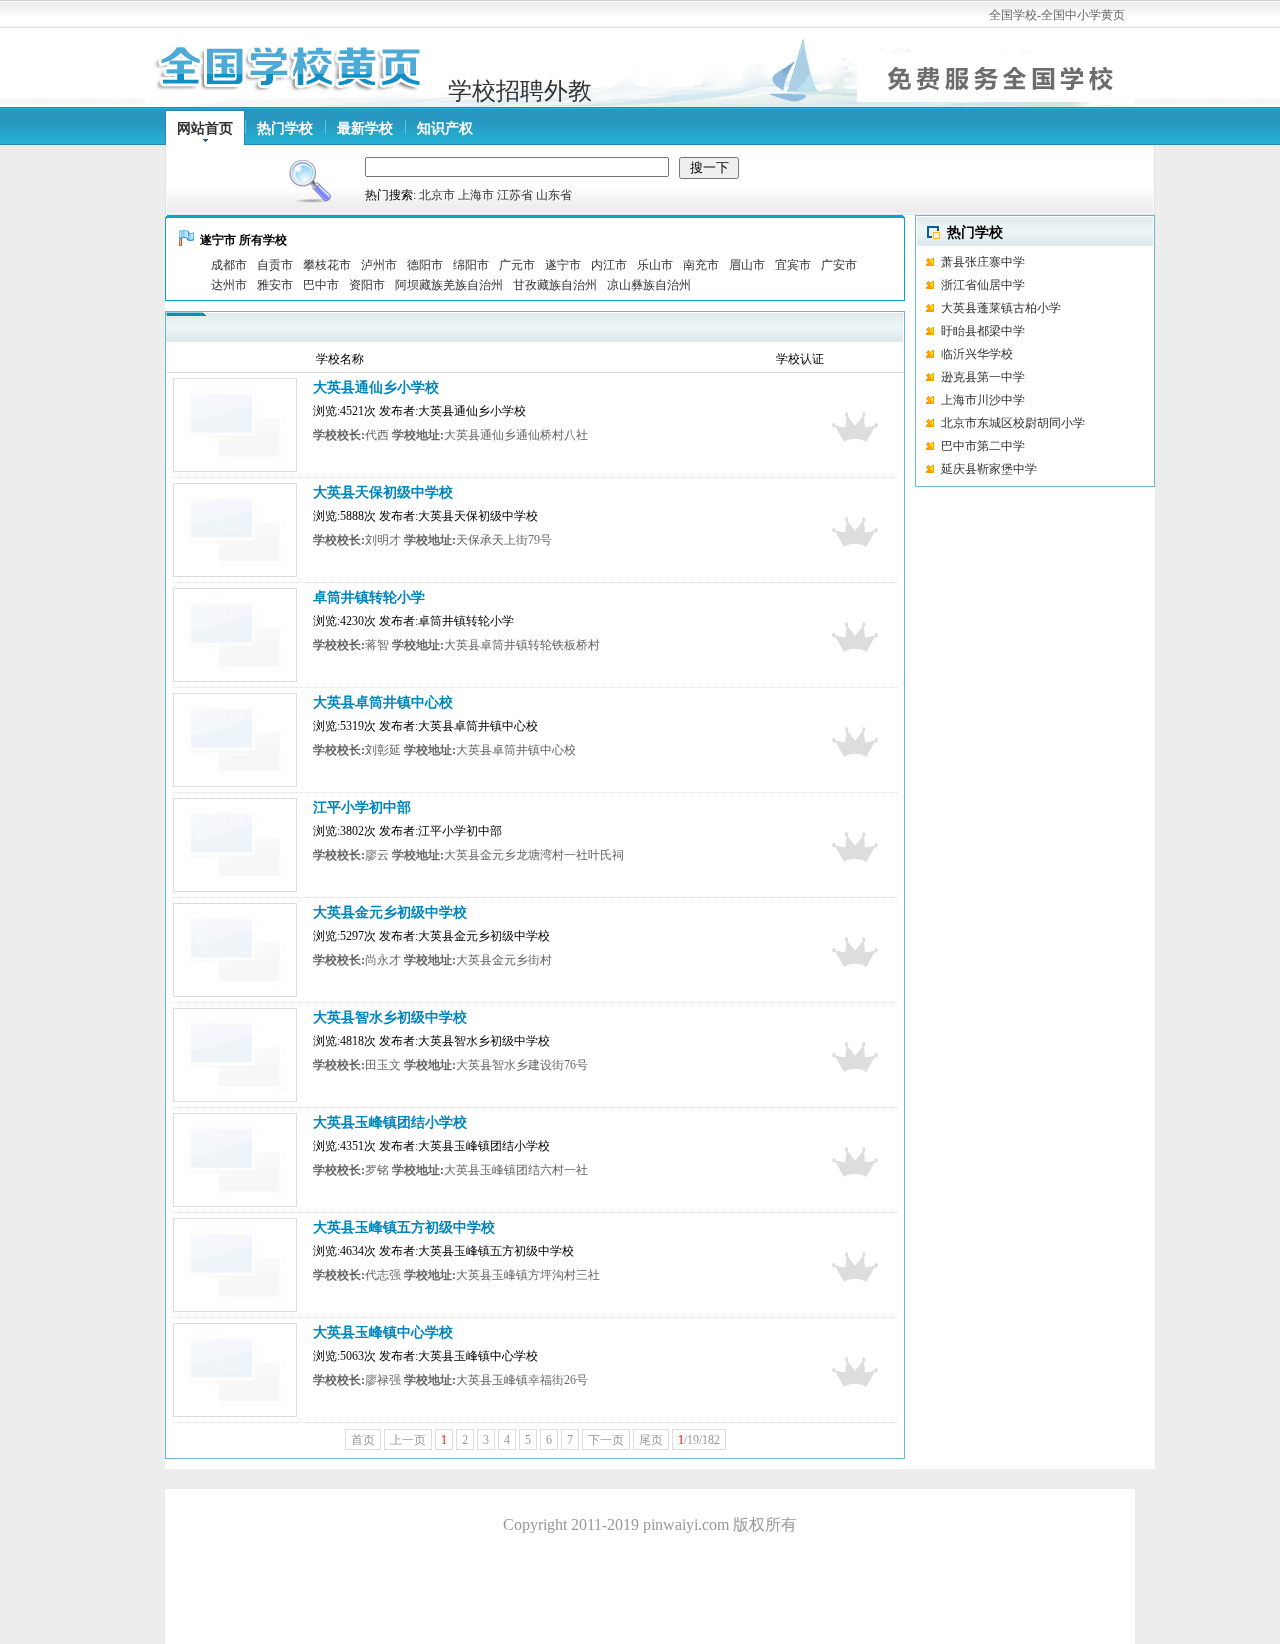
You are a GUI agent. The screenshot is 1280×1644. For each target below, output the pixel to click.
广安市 (839, 265)
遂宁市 (563, 265)
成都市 (229, 265)
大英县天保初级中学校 (383, 492)
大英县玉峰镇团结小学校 (390, 1122)
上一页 (408, 1440)
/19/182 (699, 1440)
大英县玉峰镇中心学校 (383, 1332)
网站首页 (205, 128)
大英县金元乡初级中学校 (390, 912)
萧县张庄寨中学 (983, 262)
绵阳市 (471, 265)
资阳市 (367, 285)
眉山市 (747, 265)
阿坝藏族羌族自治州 (449, 285)
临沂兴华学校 (1010, 354)
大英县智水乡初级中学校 (390, 1017)
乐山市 (655, 265)
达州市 (229, 285)
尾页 (651, 1440)
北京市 (437, 195)
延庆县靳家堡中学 (989, 469)
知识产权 (445, 128)
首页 (363, 1440)
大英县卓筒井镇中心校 (383, 702)
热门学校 (285, 128)
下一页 (606, 1440)
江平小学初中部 (362, 807)
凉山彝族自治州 (649, 285)
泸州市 (379, 265)
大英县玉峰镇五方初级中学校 (404, 1227)
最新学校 (365, 128)
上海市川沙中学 (983, 400)
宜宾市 (793, 265)
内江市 (609, 265)
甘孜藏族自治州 (555, 285)
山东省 (554, 195)
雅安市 (275, 285)
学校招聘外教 (520, 91)
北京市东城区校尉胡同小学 (1013, 423)
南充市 (701, 265)
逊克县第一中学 (983, 377)
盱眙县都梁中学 (983, 331)
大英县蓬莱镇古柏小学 (1001, 308)
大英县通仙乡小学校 (376, 387)
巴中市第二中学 (983, 446)
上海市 (476, 195)
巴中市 (321, 285)
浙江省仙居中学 (983, 285)
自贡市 (275, 265)
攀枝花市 (327, 265)
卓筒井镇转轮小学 (369, 597)
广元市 (517, 265)
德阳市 (425, 265)
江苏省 (515, 195)
